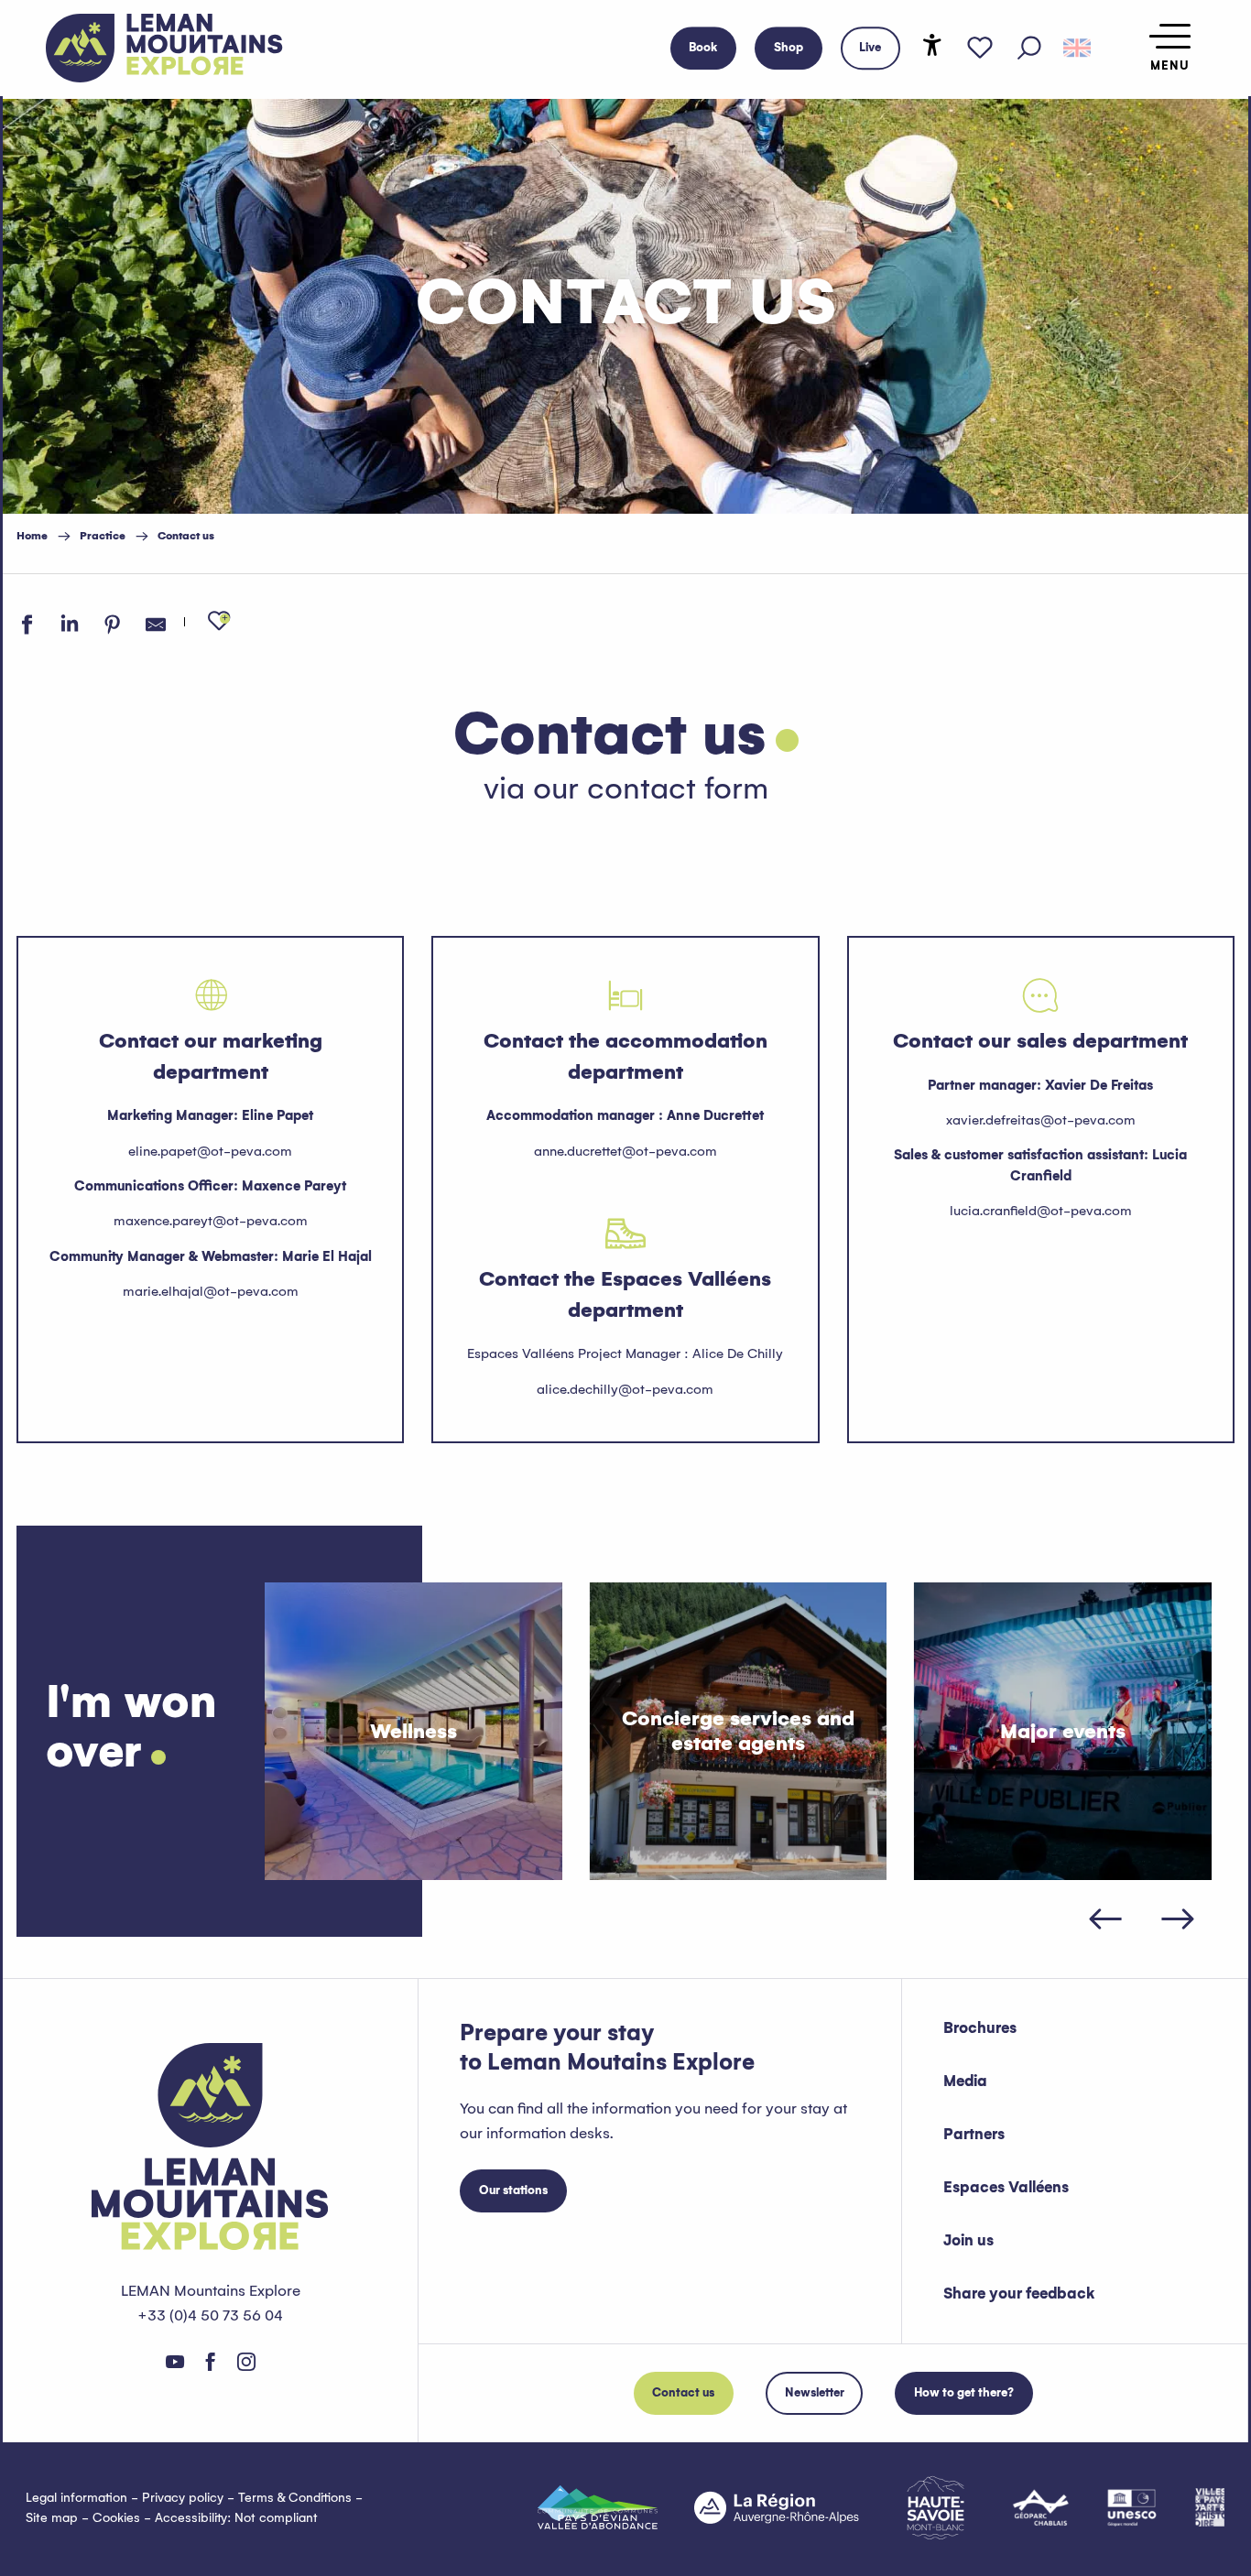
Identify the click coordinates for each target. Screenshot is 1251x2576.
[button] (1029, 49)
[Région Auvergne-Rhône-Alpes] (777, 2507)
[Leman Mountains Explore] (164, 48)
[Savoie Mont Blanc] (936, 2508)
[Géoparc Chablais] (1041, 2507)
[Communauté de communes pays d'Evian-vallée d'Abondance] (598, 2507)
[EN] (1077, 49)
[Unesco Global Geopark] (1132, 2507)
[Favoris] (980, 49)
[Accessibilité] (932, 45)
